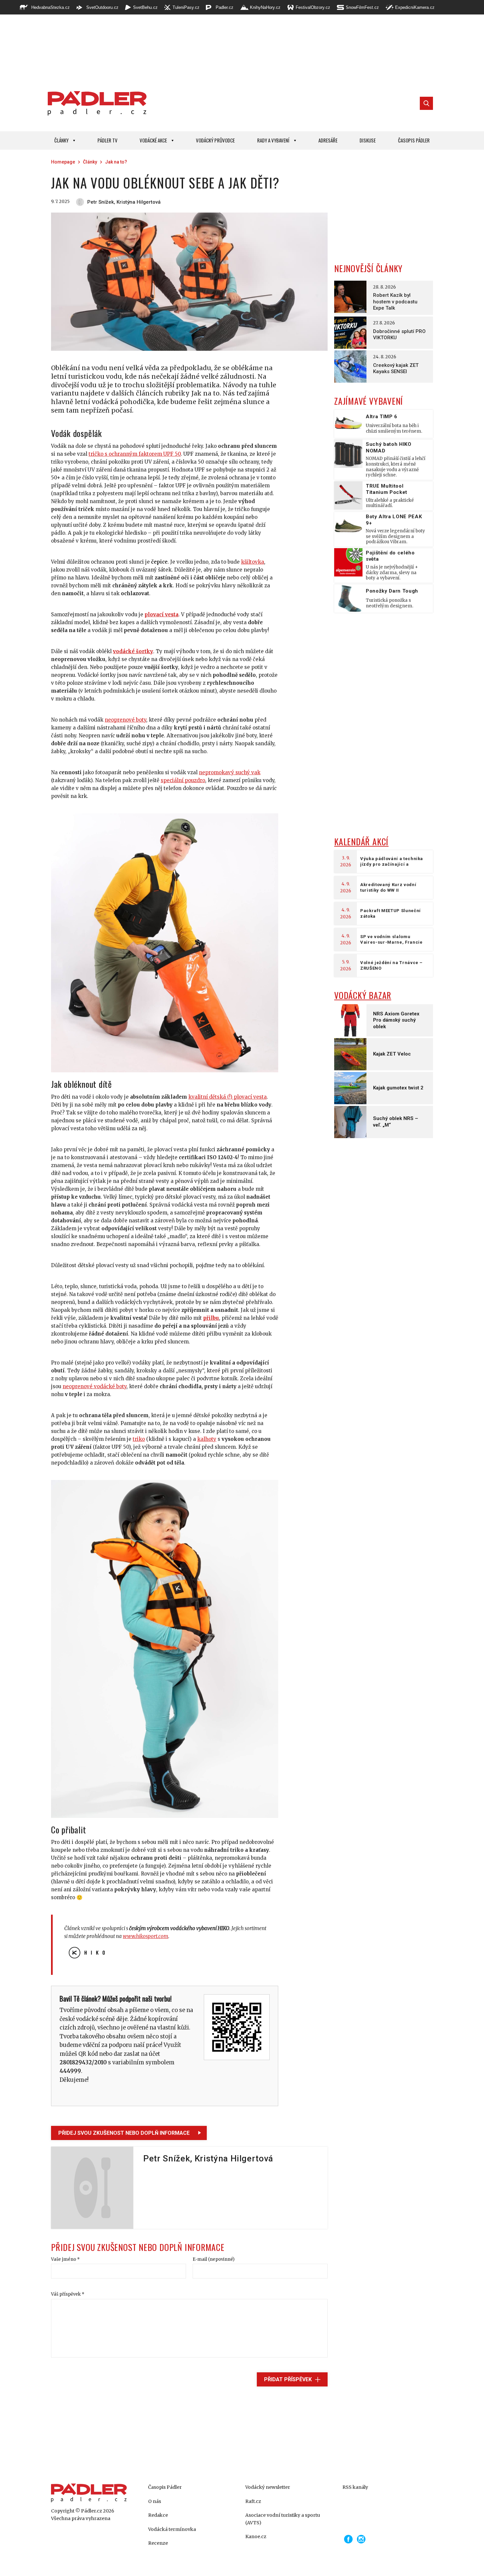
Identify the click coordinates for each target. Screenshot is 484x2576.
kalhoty (207, 1439)
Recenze (158, 2543)
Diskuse (368, 140)
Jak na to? (116, 162)
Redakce (158, 2515)
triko (139, 1439)
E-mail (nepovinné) (214, 2259)
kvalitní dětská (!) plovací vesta (228, 1097)
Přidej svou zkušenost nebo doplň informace (124, 2133)
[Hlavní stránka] (95, 103)
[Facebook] (348, 2539)
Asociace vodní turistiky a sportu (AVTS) (283, 2519)
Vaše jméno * (65, 2259)
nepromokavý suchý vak (230, 772)
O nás (155, 2501)
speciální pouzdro (183, 780)
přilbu (211, 1318)
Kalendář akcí (361, 842)
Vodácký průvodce (215, 140)
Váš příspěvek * (68, 2294)
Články (61, 140)
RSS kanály (355, 2487)
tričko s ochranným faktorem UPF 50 (135, 454)
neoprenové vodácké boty (94, 1386)
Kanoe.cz (256, 2537)
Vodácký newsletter (268, 2487)
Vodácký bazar (363, 995)
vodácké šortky (133, 651)
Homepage (63, 162)
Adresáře (328, 140)
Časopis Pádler (414, 140)
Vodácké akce (153, 140)
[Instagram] (361, 2539)
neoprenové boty (125, 720)
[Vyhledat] (426, 103)
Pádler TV (108, 140)
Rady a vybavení (273, 140)
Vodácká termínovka (172, 2529)
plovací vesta (161, 614)
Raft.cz (253, 2501)
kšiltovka (253, 562)
